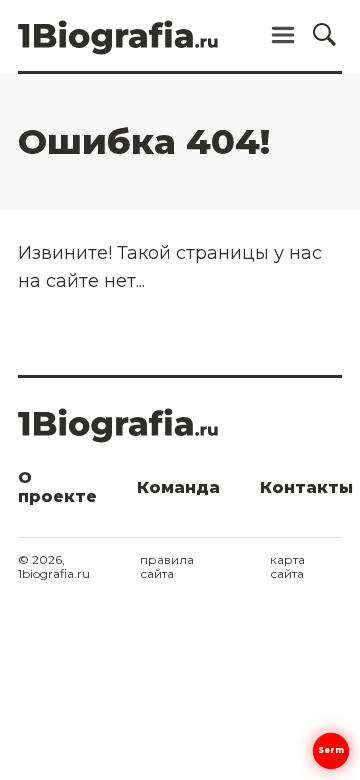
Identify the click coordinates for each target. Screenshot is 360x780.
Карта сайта (287, 567)
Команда (178, 487)
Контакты (306, 487)
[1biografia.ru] (118, 44)
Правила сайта (167, 567)
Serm (331, 750)
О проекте (57, 487)
